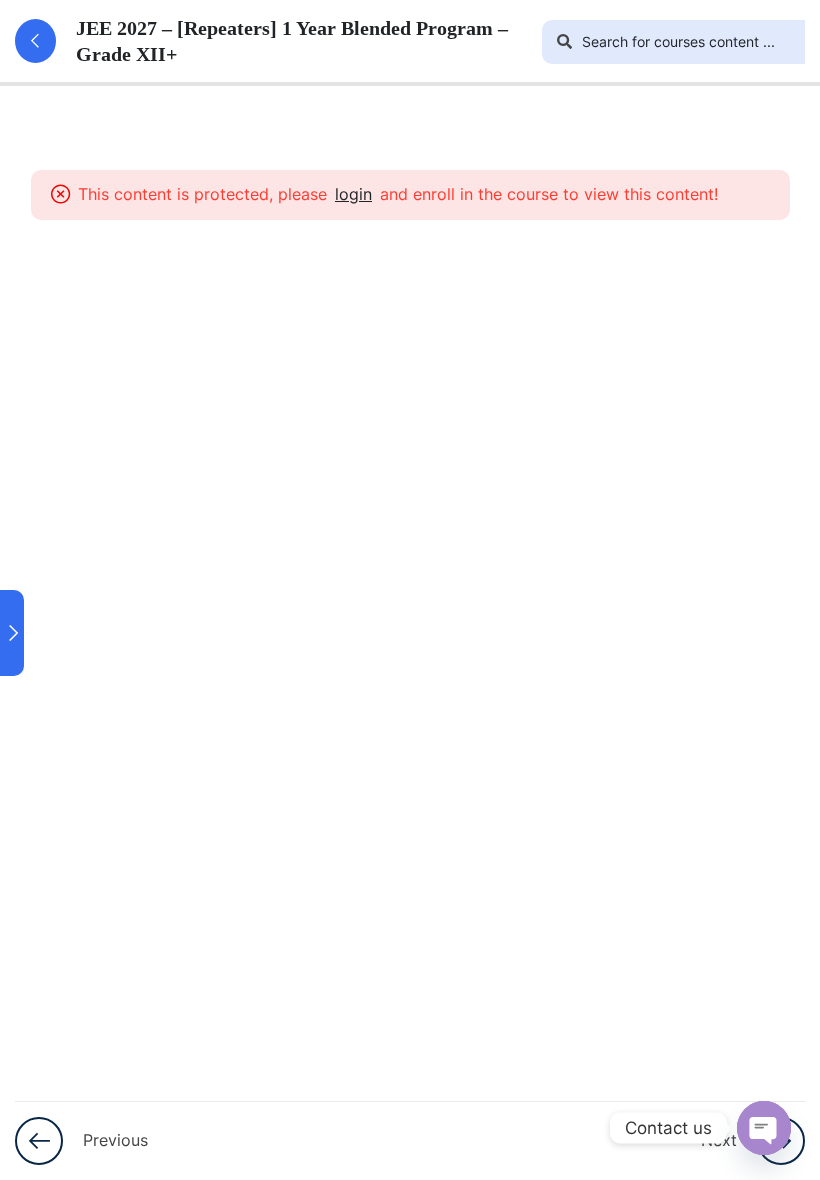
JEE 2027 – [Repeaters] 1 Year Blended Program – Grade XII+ (292, 41)
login (353, 194)
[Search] (564, 42)
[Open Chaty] (764, 1128)
